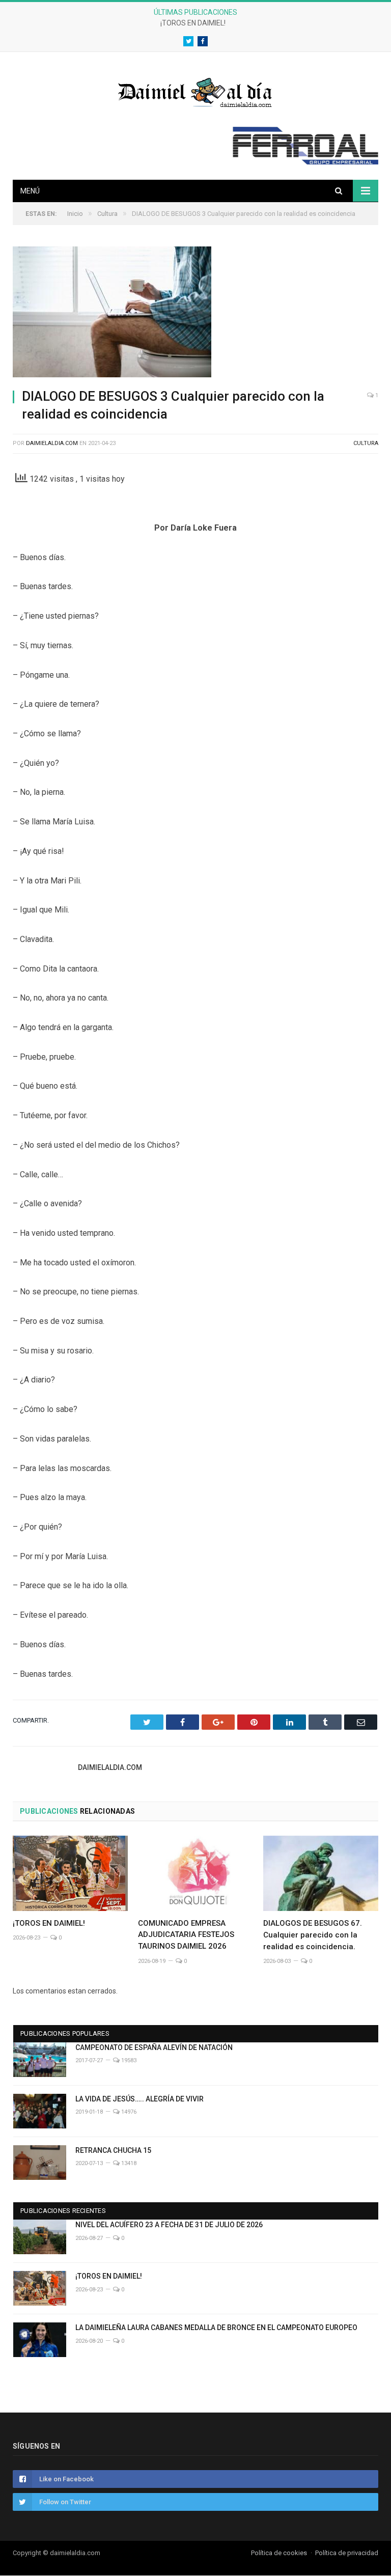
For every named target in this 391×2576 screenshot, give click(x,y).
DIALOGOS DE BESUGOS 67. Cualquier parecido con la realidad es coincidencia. (313, 1935)
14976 (128, 2112)
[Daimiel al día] (195, 91)
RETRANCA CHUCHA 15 (113, 2150)
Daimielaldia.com (52, 443)
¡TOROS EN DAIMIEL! (193, 23)
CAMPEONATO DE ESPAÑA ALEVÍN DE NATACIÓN (154, 2047)
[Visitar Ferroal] (305, 162)
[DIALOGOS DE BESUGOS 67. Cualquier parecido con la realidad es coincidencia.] (321, 1873)
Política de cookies (279, 2553)
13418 (128, 2163)
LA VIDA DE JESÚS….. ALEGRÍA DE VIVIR (139, 2099)
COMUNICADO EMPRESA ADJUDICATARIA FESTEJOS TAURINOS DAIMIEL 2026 (186, 1935)
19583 (128, 2060)
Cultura (366, 443)
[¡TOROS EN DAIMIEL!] (70, 1873)
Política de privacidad (347, 2553)
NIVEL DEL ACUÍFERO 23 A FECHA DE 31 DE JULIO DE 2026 (169, 2225)
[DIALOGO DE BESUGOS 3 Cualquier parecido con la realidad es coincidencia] (195, 313)
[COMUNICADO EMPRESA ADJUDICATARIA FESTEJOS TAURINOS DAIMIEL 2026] (195, 1873)
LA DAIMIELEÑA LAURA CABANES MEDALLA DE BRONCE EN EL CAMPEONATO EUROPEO (216, 2328)
